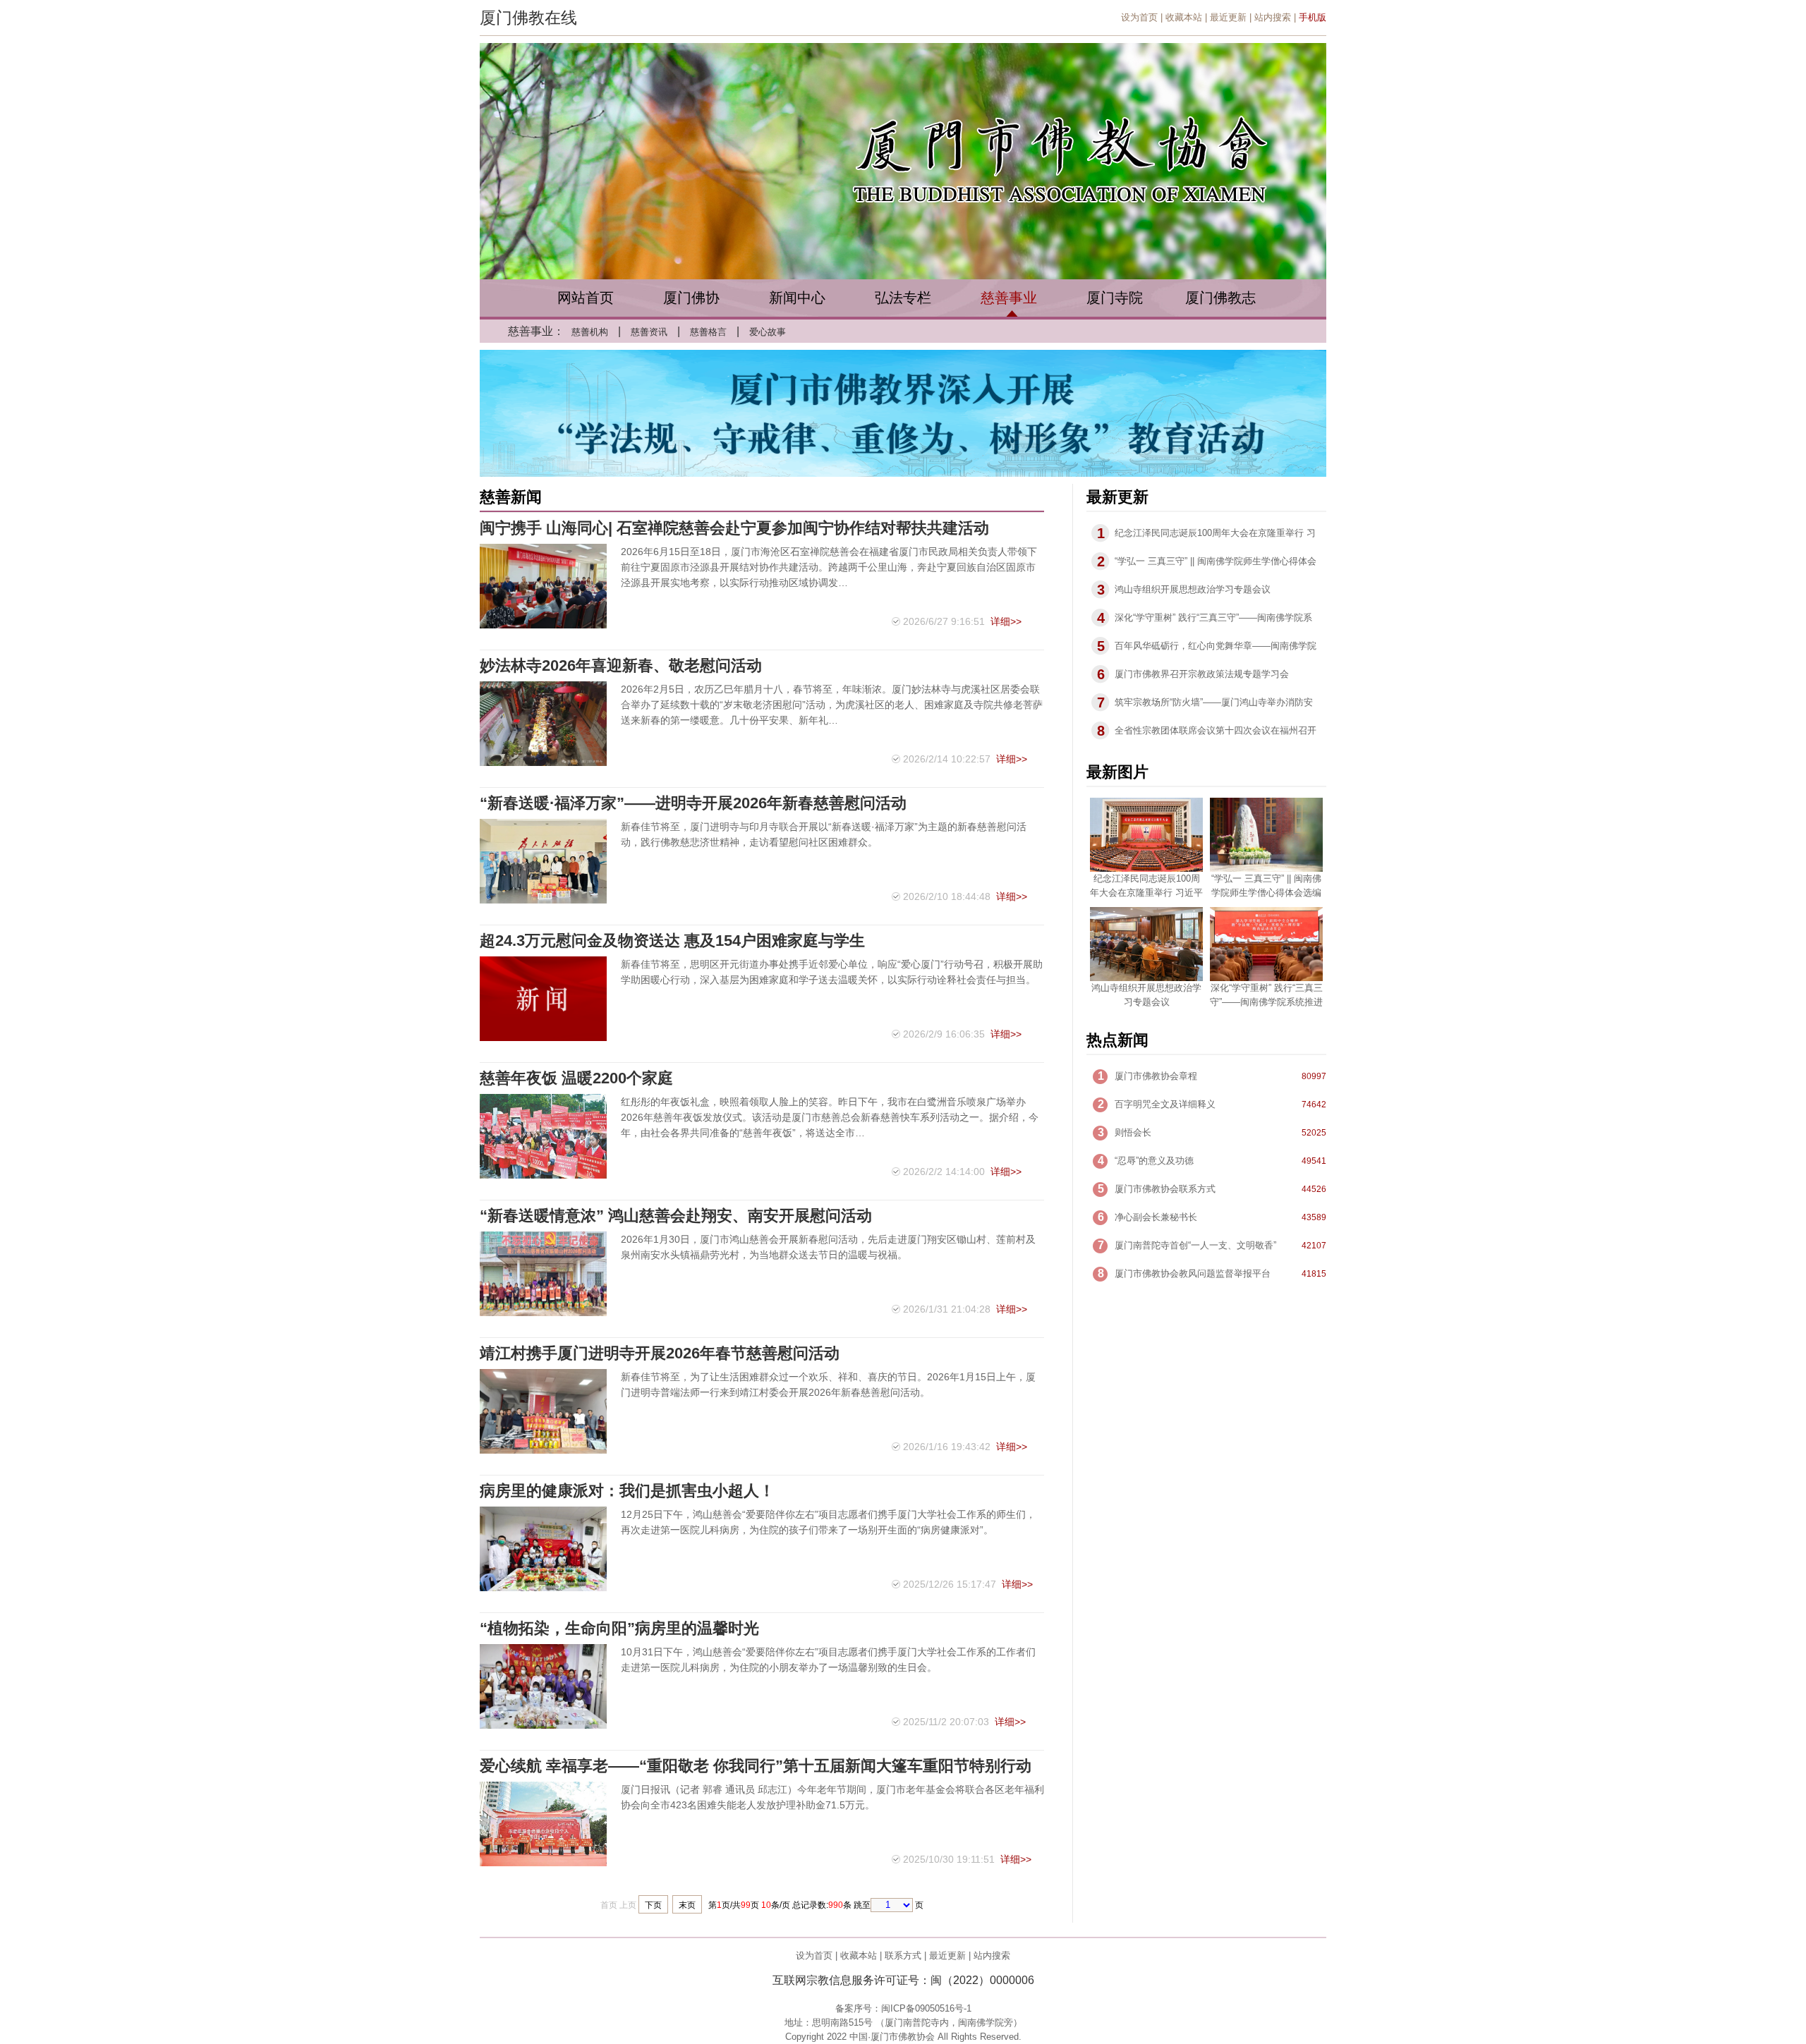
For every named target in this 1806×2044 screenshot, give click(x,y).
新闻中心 (797, 298)
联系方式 (903, 1955)
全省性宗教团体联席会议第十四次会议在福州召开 (1216, 730)
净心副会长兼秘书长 (1156, 1217)
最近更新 (1228, 17)
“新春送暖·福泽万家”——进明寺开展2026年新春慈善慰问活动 (693, 803)
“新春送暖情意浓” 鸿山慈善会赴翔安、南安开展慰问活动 (676, 1216)
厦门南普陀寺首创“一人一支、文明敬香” (1195, 1245)
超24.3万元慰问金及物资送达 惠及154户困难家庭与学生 (672, 941)
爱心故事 (768, 332)
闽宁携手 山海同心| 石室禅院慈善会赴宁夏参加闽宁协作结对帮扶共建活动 (734, 528)
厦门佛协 (691, 298)
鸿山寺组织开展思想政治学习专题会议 (1193, 589)
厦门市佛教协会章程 (1156, 1076)
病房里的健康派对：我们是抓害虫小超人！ (627, 1491)
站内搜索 (1273, 17)
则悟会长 (1133, 1132)
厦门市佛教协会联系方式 (1165, 1189)
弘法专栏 (903, 298)
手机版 (1313, 17)
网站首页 (586, 298)
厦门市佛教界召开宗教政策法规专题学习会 (1202, 674)
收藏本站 (1184, 17)
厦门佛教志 (1220, 298)
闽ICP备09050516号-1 (926, 2008)
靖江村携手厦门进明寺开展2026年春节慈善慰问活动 (660, 1353)
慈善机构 (590, 332)
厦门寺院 (1115, 298)
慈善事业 (1009, 298)
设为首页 (1139, 17)
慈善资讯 (649, 332)
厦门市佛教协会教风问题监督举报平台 (1193, 1273)
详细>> (1006, 621)
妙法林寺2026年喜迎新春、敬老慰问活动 (621, 665)
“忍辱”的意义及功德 (1154, 1161)
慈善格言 (708, 332)
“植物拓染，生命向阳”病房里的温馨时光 (619, 1628)
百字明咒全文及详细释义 (1165, 1104)
